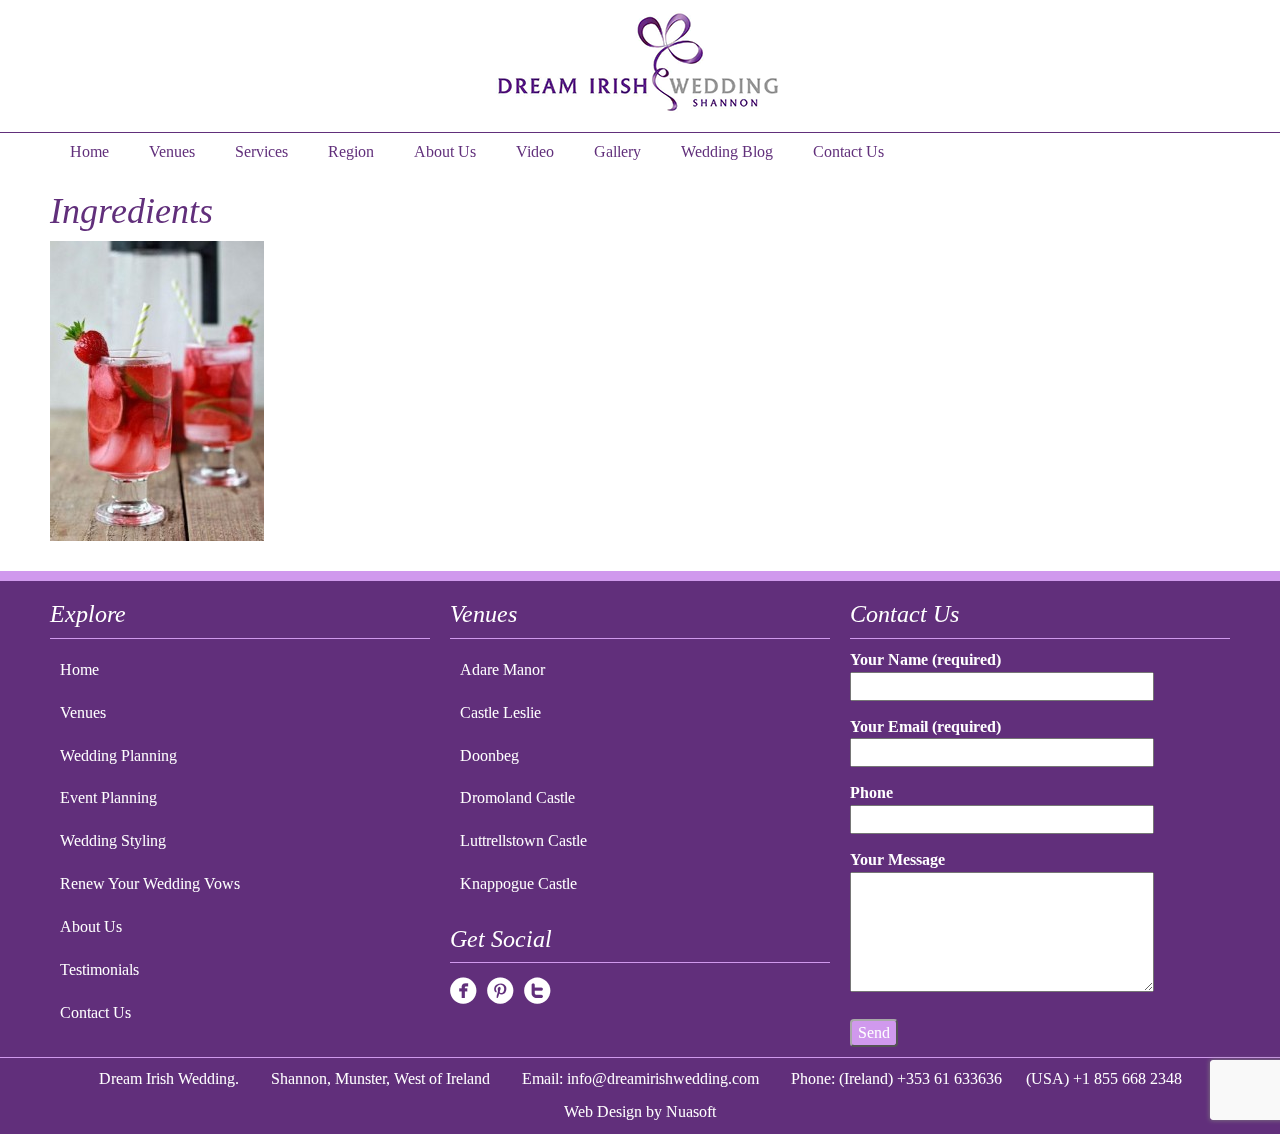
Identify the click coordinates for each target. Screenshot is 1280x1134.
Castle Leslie (500, 712)
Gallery (617, 151)
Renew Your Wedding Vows (150, 883)
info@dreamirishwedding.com (663, 1078)
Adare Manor (502, 669)
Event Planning (108, 797)
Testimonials (99, 969)
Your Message (897, 859)
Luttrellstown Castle (523, 840)
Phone (871, 792)
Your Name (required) (925, 659)
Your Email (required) (925, 726)
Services (261, 151)
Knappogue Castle (518, 883)
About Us (445, 151)
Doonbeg (489, 755)
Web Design (603, 1111)
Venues (172, 151)
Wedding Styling (113, 840)
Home (89, 151)
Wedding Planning (118, 755)
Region (351, 151)
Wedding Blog (727, 151)
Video (535, 151)
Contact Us (848, 151)
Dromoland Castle (517, 797)
